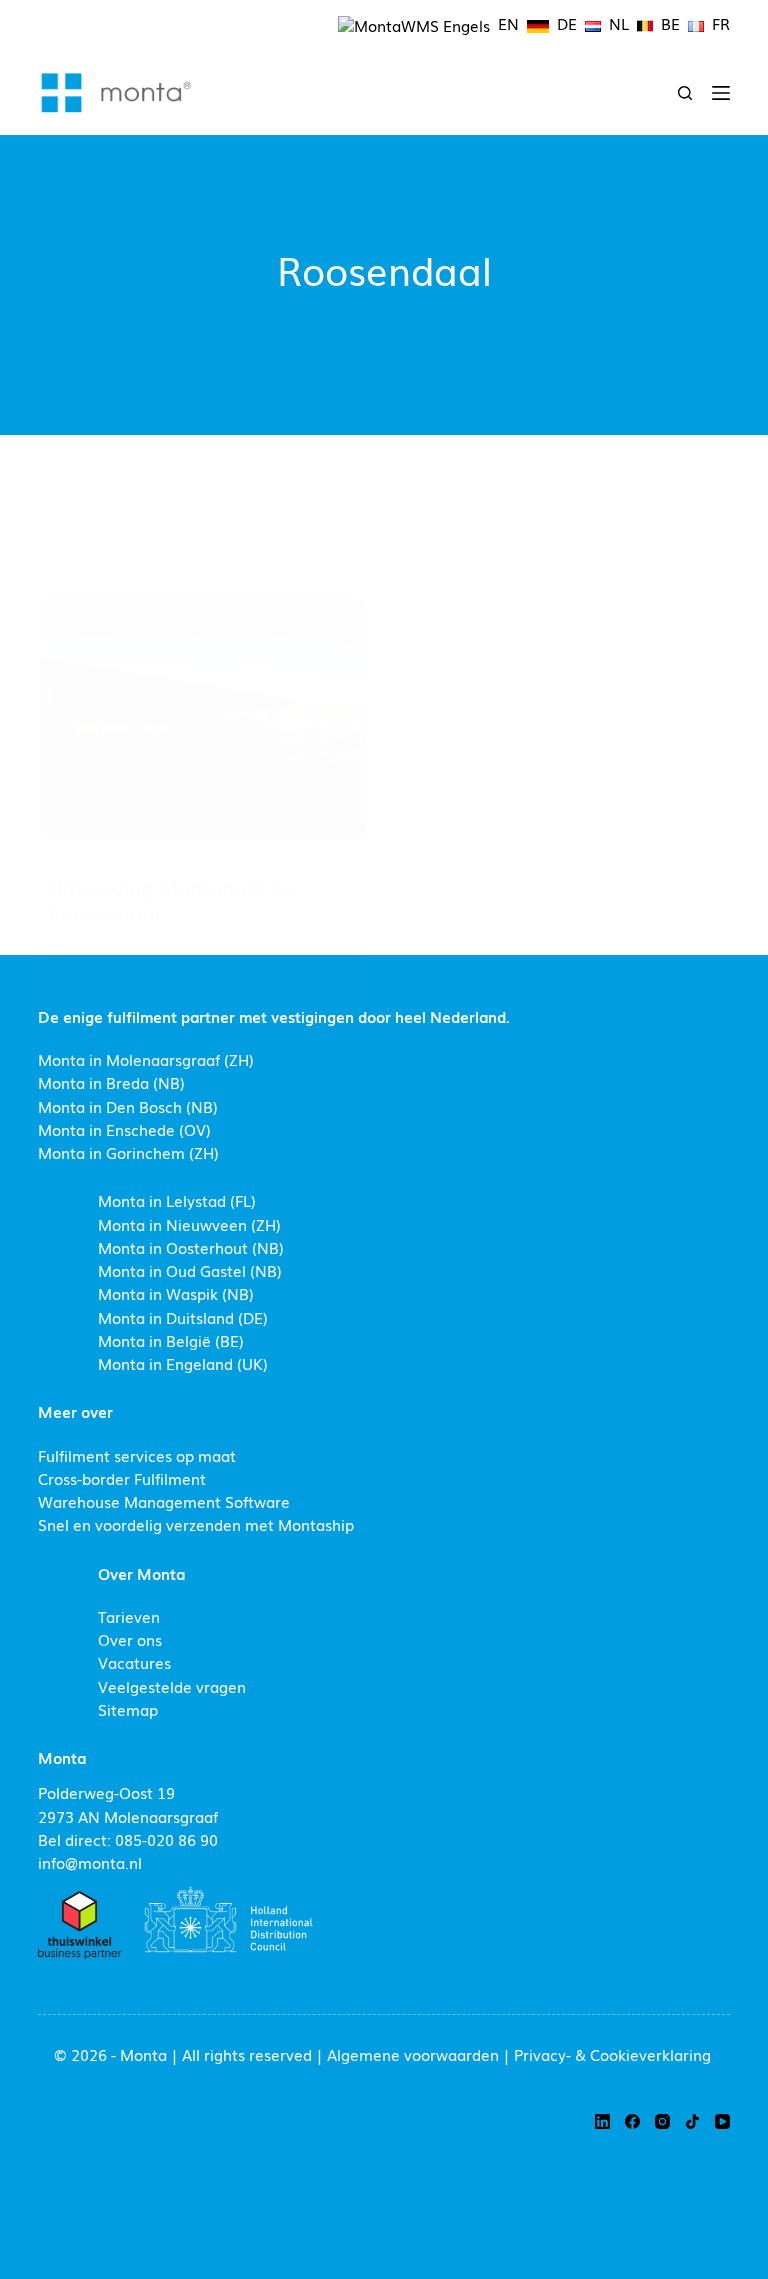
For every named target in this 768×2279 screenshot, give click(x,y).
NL (619, 23)
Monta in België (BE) (171, 1340)
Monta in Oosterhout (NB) (191, 1247)
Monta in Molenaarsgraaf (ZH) (146, 1059)
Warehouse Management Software (164, 1501)
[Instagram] (662, 2121)
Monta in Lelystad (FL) (177, 1200)
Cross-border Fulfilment (122, 1478)
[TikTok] (692, 2121)
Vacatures (134, 1662)
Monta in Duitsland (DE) (183, 1317)
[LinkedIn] (602, 2121)
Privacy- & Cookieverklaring (612, 2054)
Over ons (130, 1639)
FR (721, 23)
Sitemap (128, 1709)
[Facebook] (632, 2121)
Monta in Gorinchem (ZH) (128, 1152)
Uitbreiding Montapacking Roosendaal (172, 899)
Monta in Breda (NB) (111, 1082)
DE (567, 23)
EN (508, 23)
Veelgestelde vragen (172, 1686)
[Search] (685, 93)
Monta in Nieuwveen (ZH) (189, 1224)
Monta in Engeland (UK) (183, 1363)
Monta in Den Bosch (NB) (128, 1106)
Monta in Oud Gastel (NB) (190, 1270)
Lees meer (236, 969)
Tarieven (129, 1616)
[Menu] (721, 93)
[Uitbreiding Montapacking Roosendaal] (203, 719)
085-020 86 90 (166, 1839)
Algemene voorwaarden (413, 2054)
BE (670, 23)
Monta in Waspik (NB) (176, 1293)
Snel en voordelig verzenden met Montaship (196, 1524)
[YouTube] (722, 2121)
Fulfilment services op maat (137, 1455)
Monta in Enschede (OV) (124, 1129)
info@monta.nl (90, 1862)
